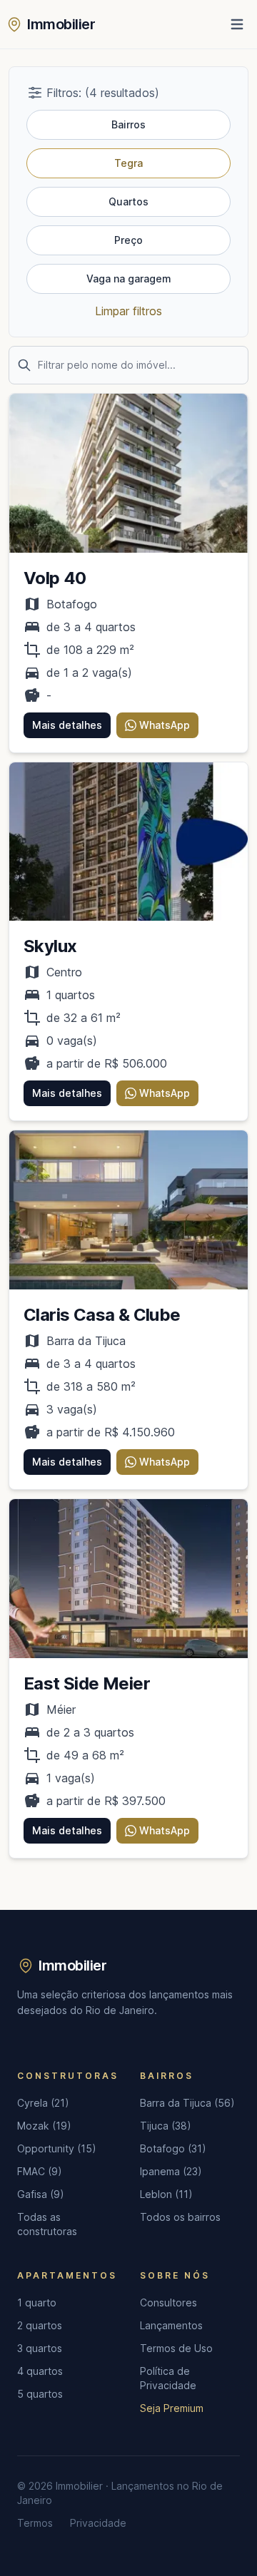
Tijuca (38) (166, 2126)
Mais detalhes (67, 725)
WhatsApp (165, 725)
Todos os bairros (180, 2217)
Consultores (168, 2302)
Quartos (128, 201)
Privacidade (98, 2523)
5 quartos (40, 2394)
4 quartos (40, 2371)
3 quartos (40, 2348)
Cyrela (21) (43, 2103)
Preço (128, 240)
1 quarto (37, 2302)
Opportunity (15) (57, 2148)
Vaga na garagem (129, 278)
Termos (35, 2523)
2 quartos (40, 2325)
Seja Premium (172, 2408)
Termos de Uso (176, 2348)
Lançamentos (171, 2325)
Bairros (128, 124)
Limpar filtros (128, 311)
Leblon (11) (166, 2194)
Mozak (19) (44, 2126)
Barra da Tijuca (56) (187, 2103)
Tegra (128, 163)
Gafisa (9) (41, 2194)
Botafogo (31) (173, 2148)
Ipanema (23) (171, 2171)
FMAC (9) (40, 2171)
